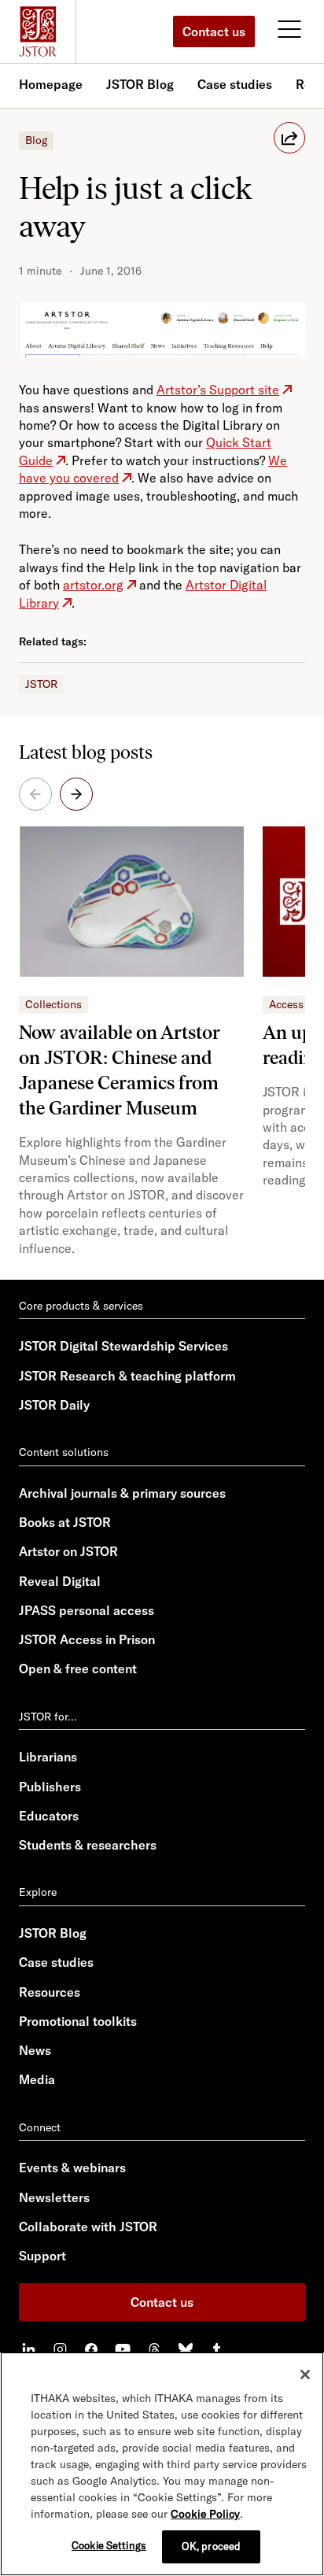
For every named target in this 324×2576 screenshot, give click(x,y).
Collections (53, 1004)
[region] (162, 2464)
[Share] (289, 138)
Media (37, 2079)
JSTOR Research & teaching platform (127, 1376)
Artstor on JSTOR (68, 1551)
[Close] (305, 2375)
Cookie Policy (205, 2514)
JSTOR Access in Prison (87, 1639)
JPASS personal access (87, 1610)
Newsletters (54, 2197)
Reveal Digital (60, 1581)
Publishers (50, 1787)
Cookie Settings (109, 2545)
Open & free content (78, 1669)
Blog (36, 140)
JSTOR (41, 684)
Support (42, 2256)
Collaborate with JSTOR (88, 2227)
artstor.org (93, 585)
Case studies (235, 84)
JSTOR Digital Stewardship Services (123, 1346)
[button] (76, 794)
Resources (50, 1992)
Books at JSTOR (65, 1522)
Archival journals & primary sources (122, 1493)
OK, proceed (211, 2546)
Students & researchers (88, 1845)
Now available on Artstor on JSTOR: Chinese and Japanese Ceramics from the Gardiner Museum (120, 1070)
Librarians (48, 1757)
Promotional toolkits (78, 2021)
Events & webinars (72, 2168)
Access (286, 1004)
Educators (49, 1816)
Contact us (214, 31)
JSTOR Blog (140, 84)
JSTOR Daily (54, 1405)
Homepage (51, 84)
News (35, 2050)
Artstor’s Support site (218, 390)
